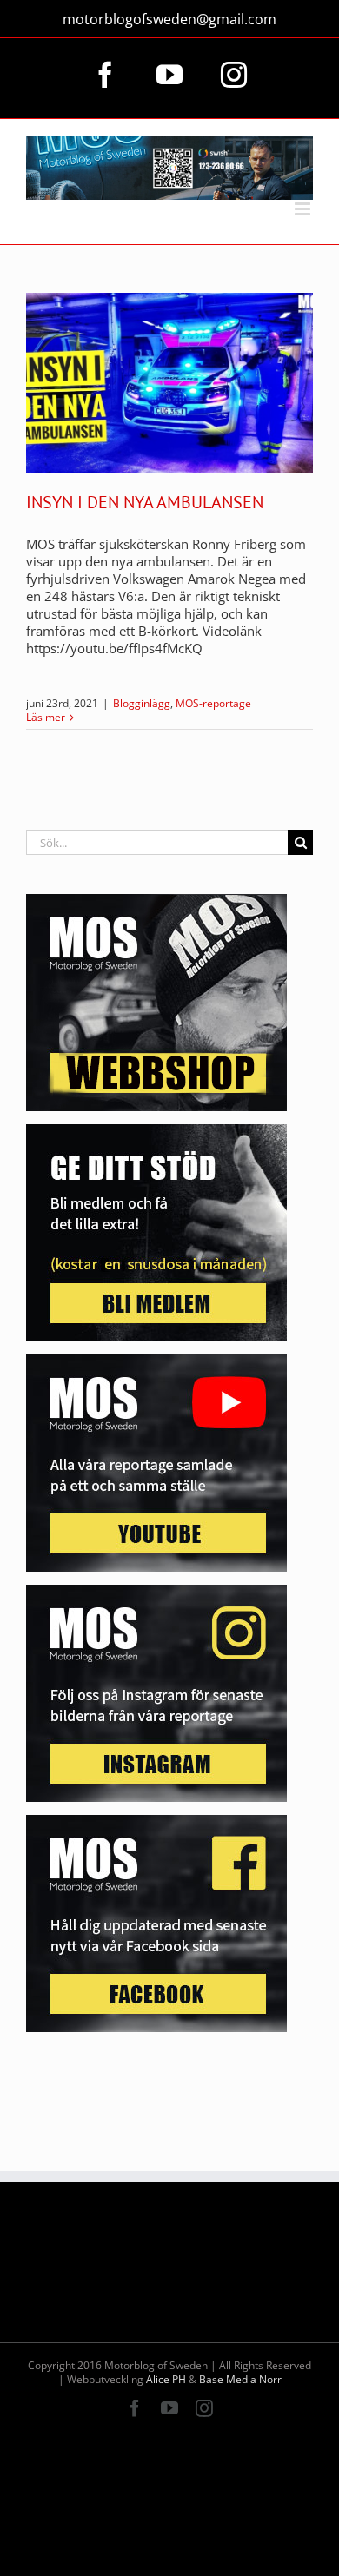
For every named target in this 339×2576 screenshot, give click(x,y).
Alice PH (166, 2379)
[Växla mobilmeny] (304, 209)
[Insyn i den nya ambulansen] (169, 383)
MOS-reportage (213, 703)
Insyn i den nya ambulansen (145, 502)
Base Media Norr (240, 2379)
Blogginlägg (142, 703)
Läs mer (46, 718)
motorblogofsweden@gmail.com (169, 19)
